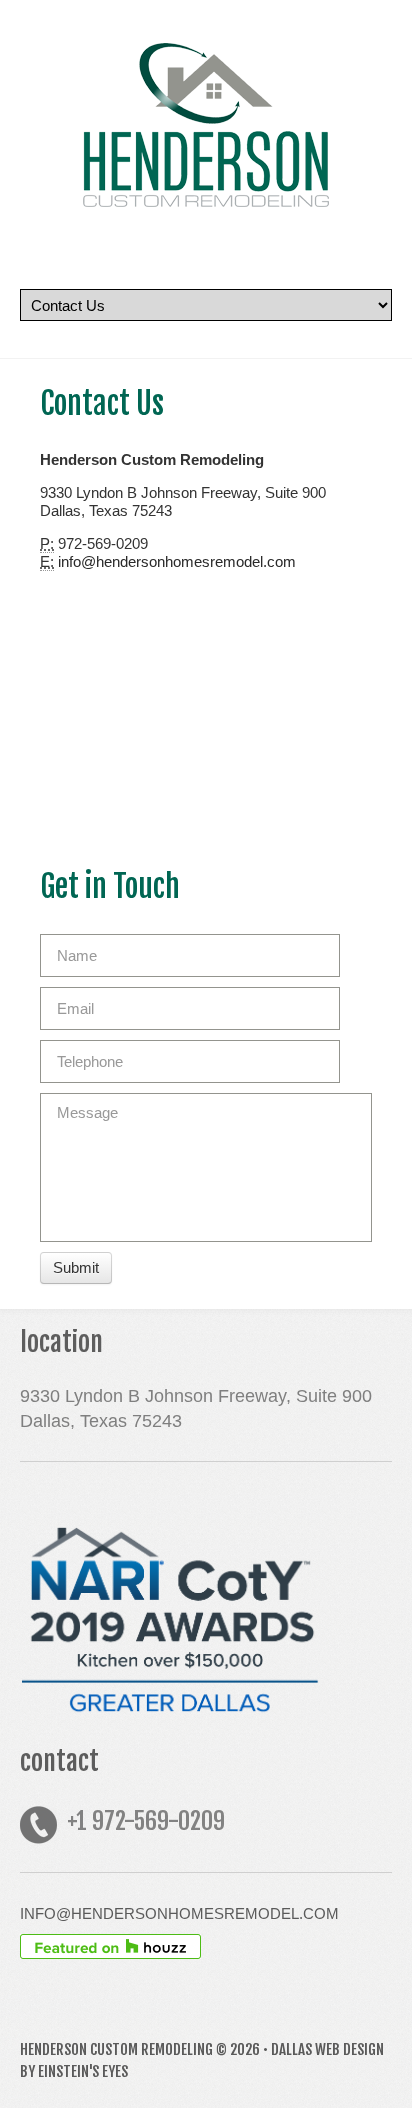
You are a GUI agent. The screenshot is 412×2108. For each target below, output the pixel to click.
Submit (76, 1267)
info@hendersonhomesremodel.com (177, 561)
